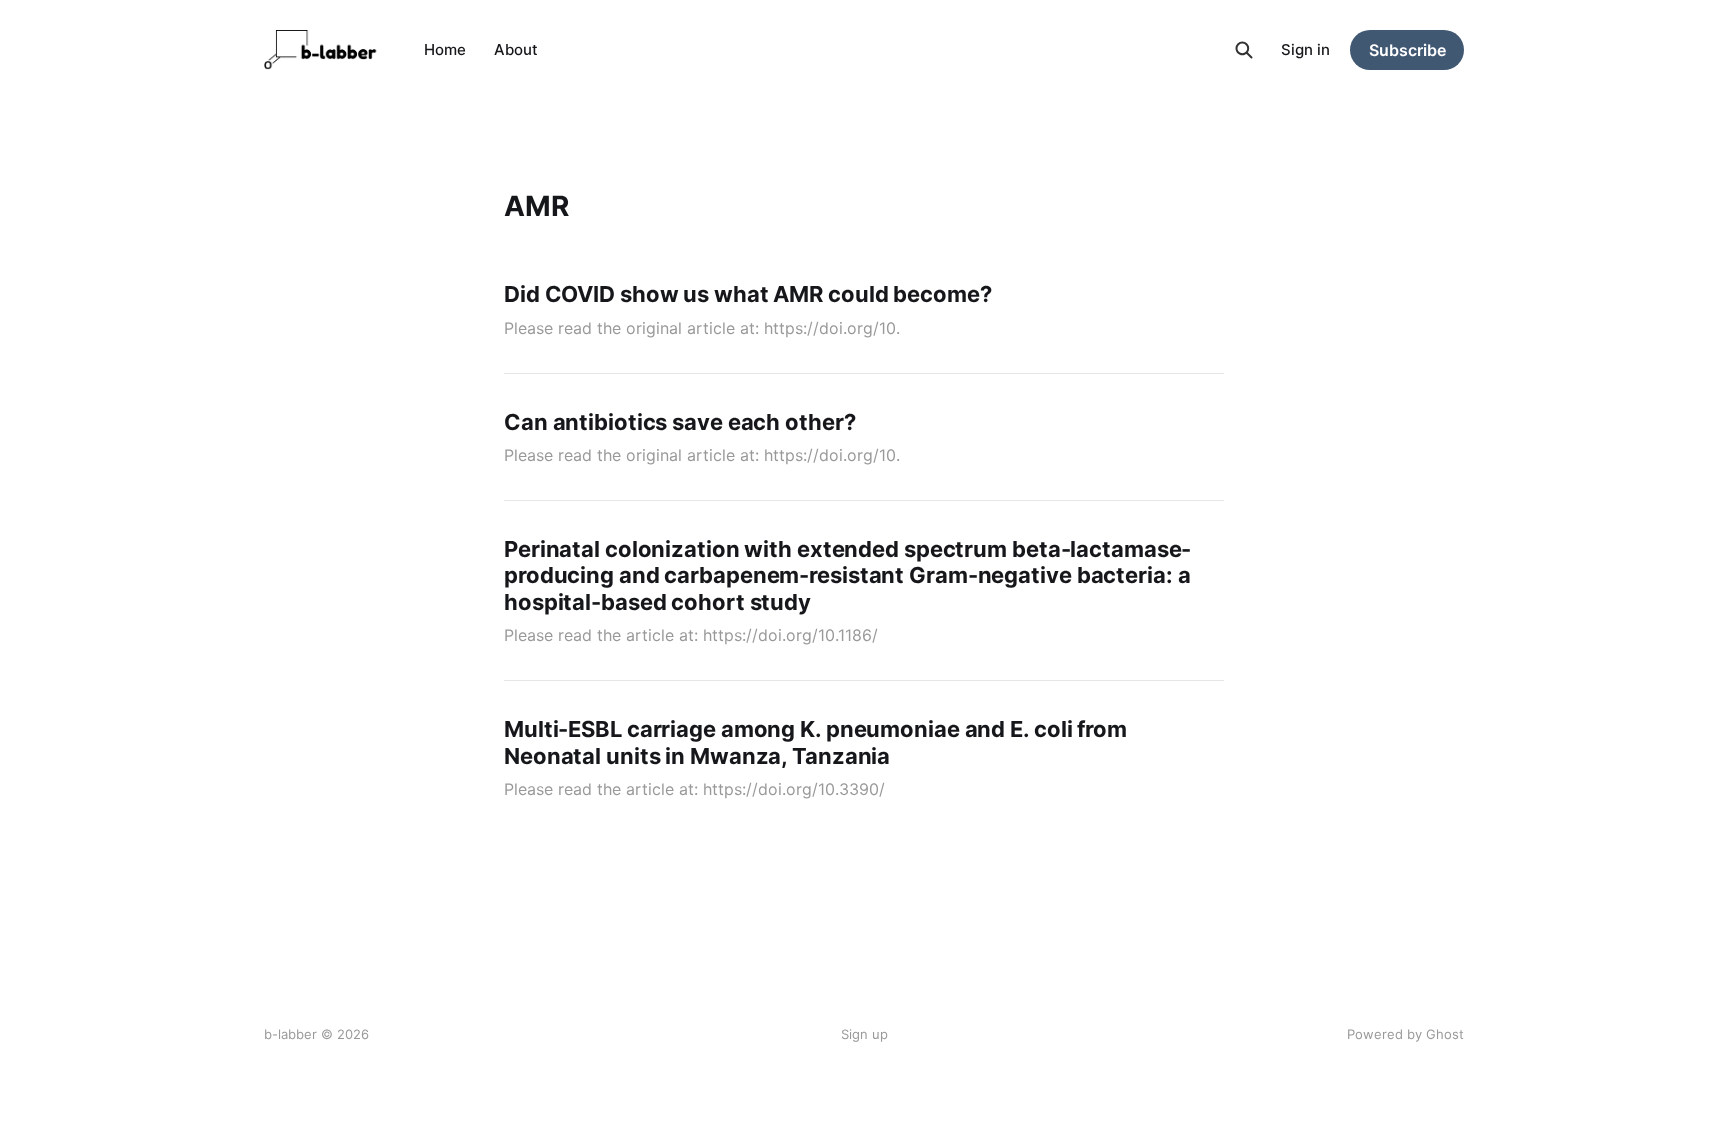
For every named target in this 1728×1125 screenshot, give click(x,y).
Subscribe (1407, 50)
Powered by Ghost (1405, 1034)
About (516, 49)
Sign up (864, 1034)
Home (445, 49)
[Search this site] (1244, 50)
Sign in (1305, 49)
